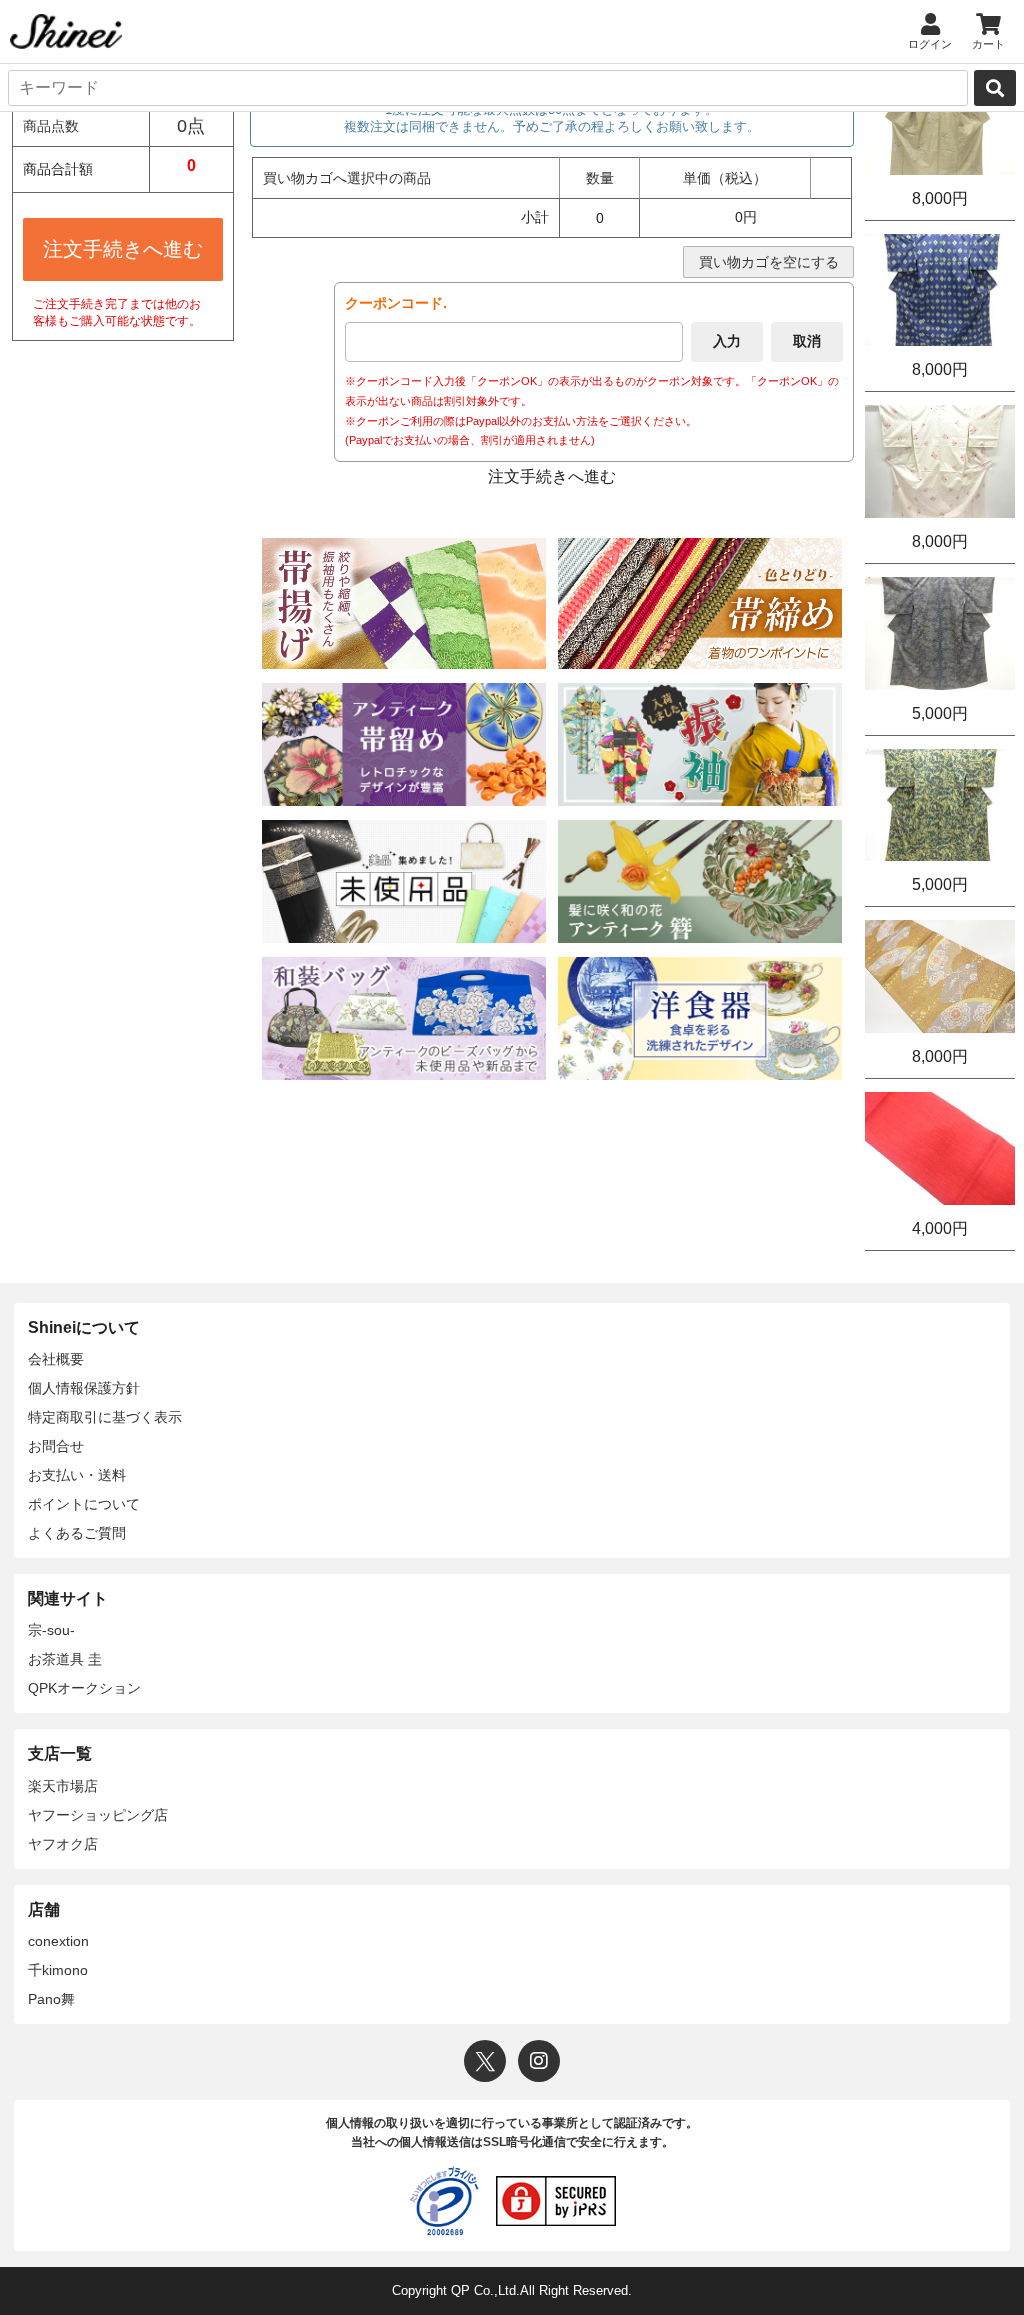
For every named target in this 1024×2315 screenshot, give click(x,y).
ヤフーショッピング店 (98, 1815)
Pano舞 (51, 1999)
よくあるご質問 (77, 1533)
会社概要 (56, 1359)
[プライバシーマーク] (444, 2201)
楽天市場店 (63, 1786)
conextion (58, 1941)
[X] (485, 2061)
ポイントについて (84, 1504)
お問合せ (56, 1446)
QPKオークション (84, 1688)
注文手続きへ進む (123, 249)
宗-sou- (51, 1630)
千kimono (58, 1970)
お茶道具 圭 (65, 1659)
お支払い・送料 (77, 1475)
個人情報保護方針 (84, 1388)
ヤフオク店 (63, 1844)
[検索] (995, 88)
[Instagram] (539, 2061)
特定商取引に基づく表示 (105, 1417)
